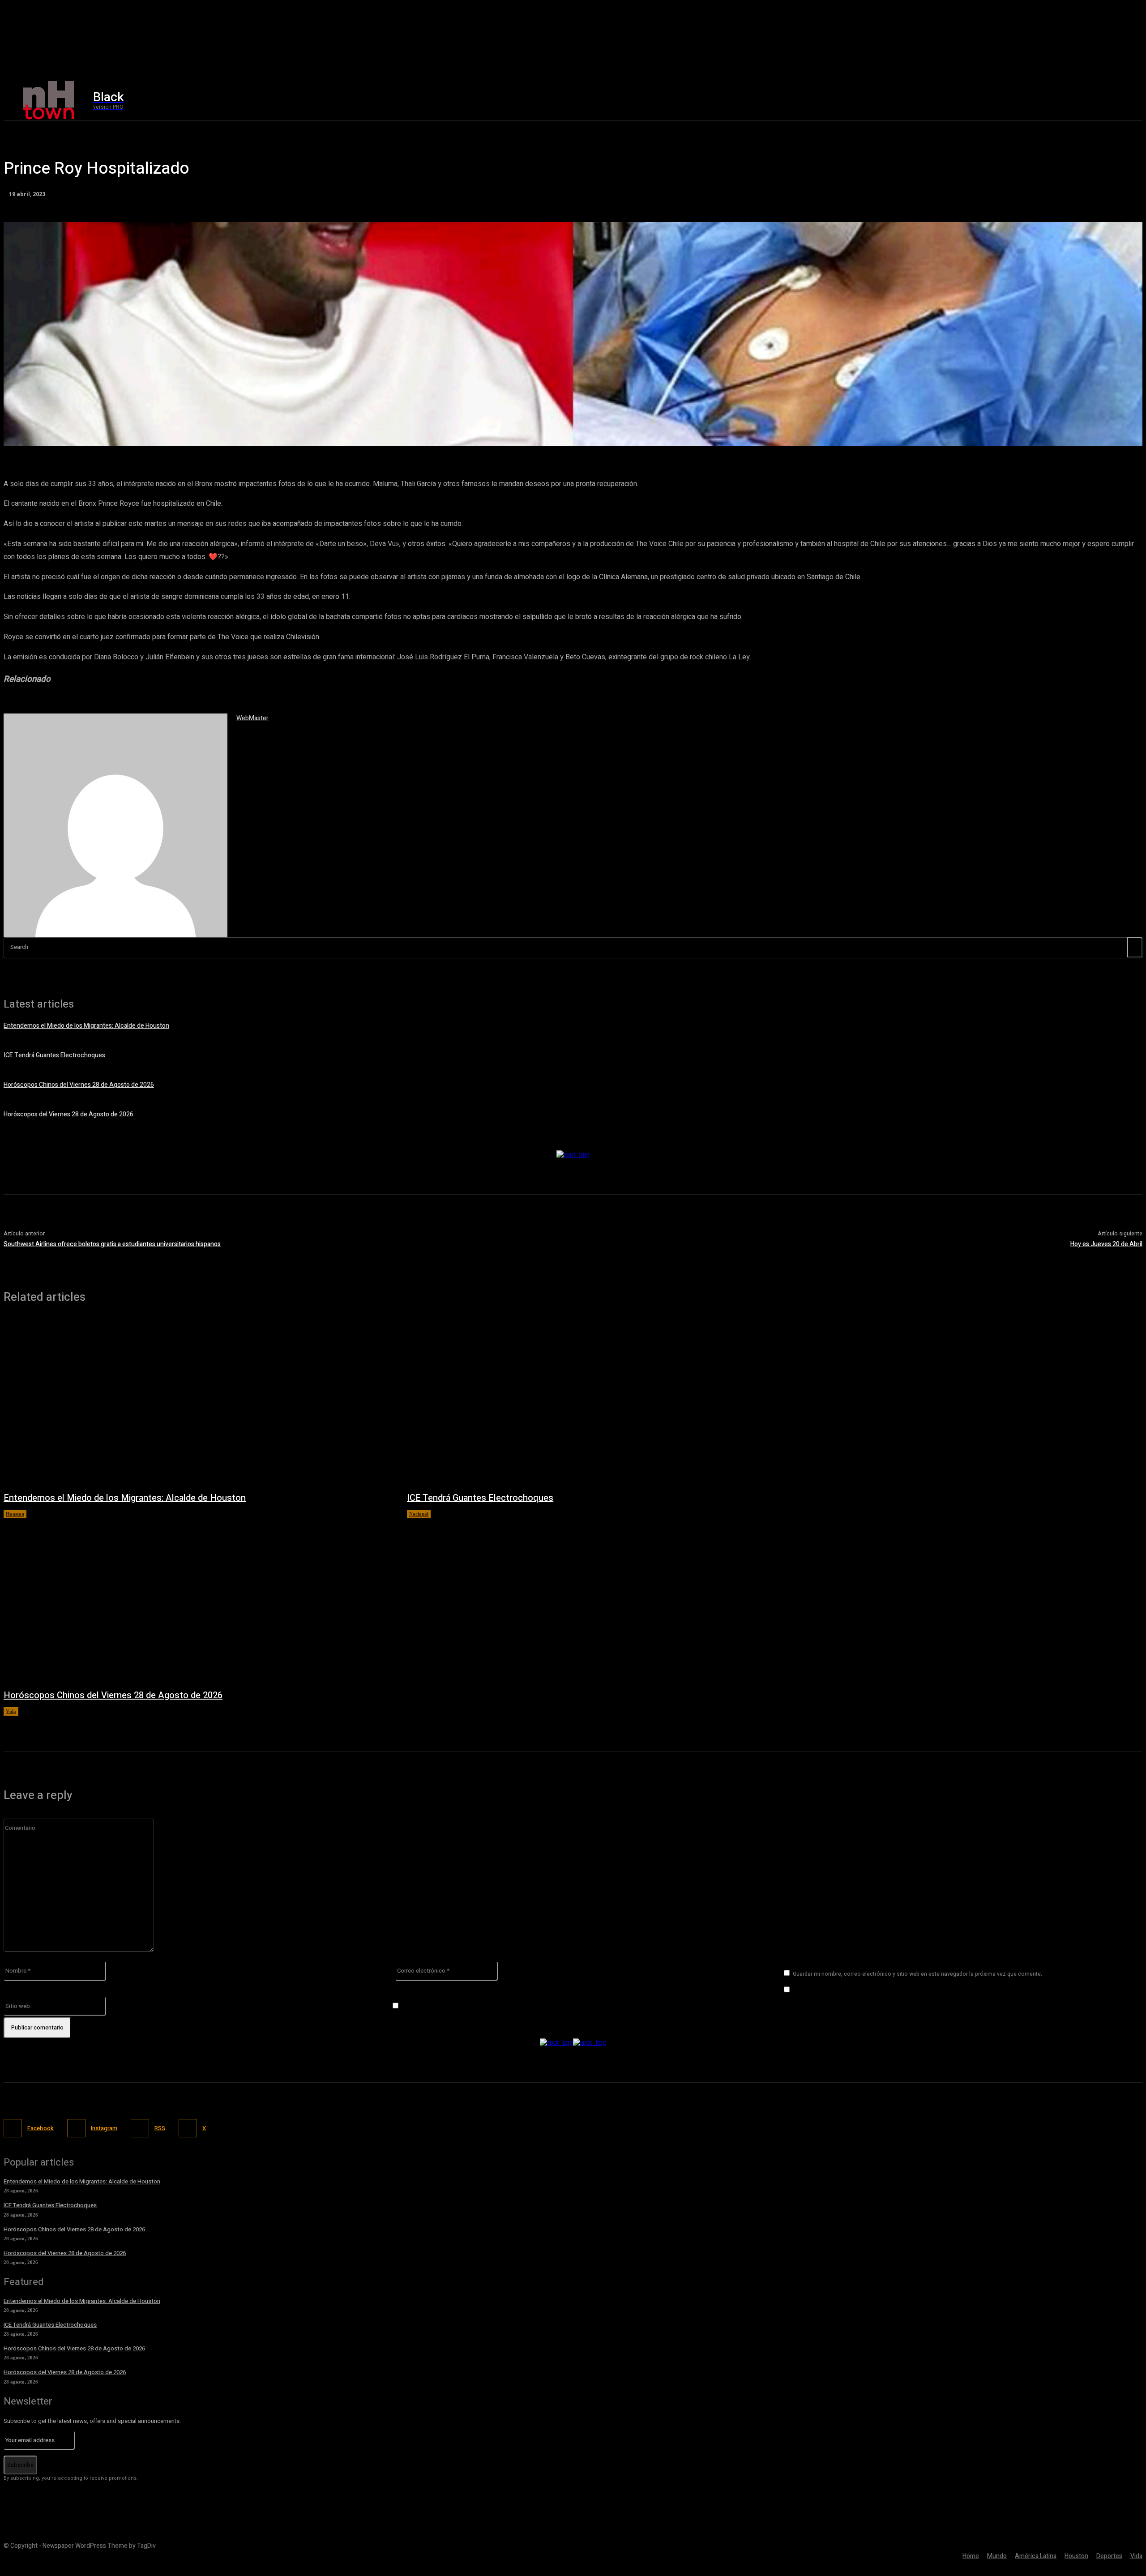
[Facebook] (926, 100)
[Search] (1135, 947)
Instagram (104, 2128)
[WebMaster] (115, 825)
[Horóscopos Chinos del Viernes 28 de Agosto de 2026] (196, 1599)
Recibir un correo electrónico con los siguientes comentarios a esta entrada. (898, 1990)
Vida (11, 1711)
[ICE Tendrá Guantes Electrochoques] (600, 1402)
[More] (261, 434)
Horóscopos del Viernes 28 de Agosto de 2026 (68, 1114)
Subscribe (20, 2465)
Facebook (41, 2128)
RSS (160, 2128)
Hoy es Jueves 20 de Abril (1106, 1244)
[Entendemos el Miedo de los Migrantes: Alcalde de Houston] (196, 1402)
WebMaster (252, 718)
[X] (964, 100)
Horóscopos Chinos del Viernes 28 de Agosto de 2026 (79, 1085)
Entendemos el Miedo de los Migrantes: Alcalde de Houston (86, 1026)
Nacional (419, 1514)
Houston (15, 1514)
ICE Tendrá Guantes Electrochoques (54, 1055)
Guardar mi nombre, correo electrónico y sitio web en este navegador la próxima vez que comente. (917, 1974)
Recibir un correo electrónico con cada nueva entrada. (477, 2006)
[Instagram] (945, 100)
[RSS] (140, 2128)
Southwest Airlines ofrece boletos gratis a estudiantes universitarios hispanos (112, 1244)
